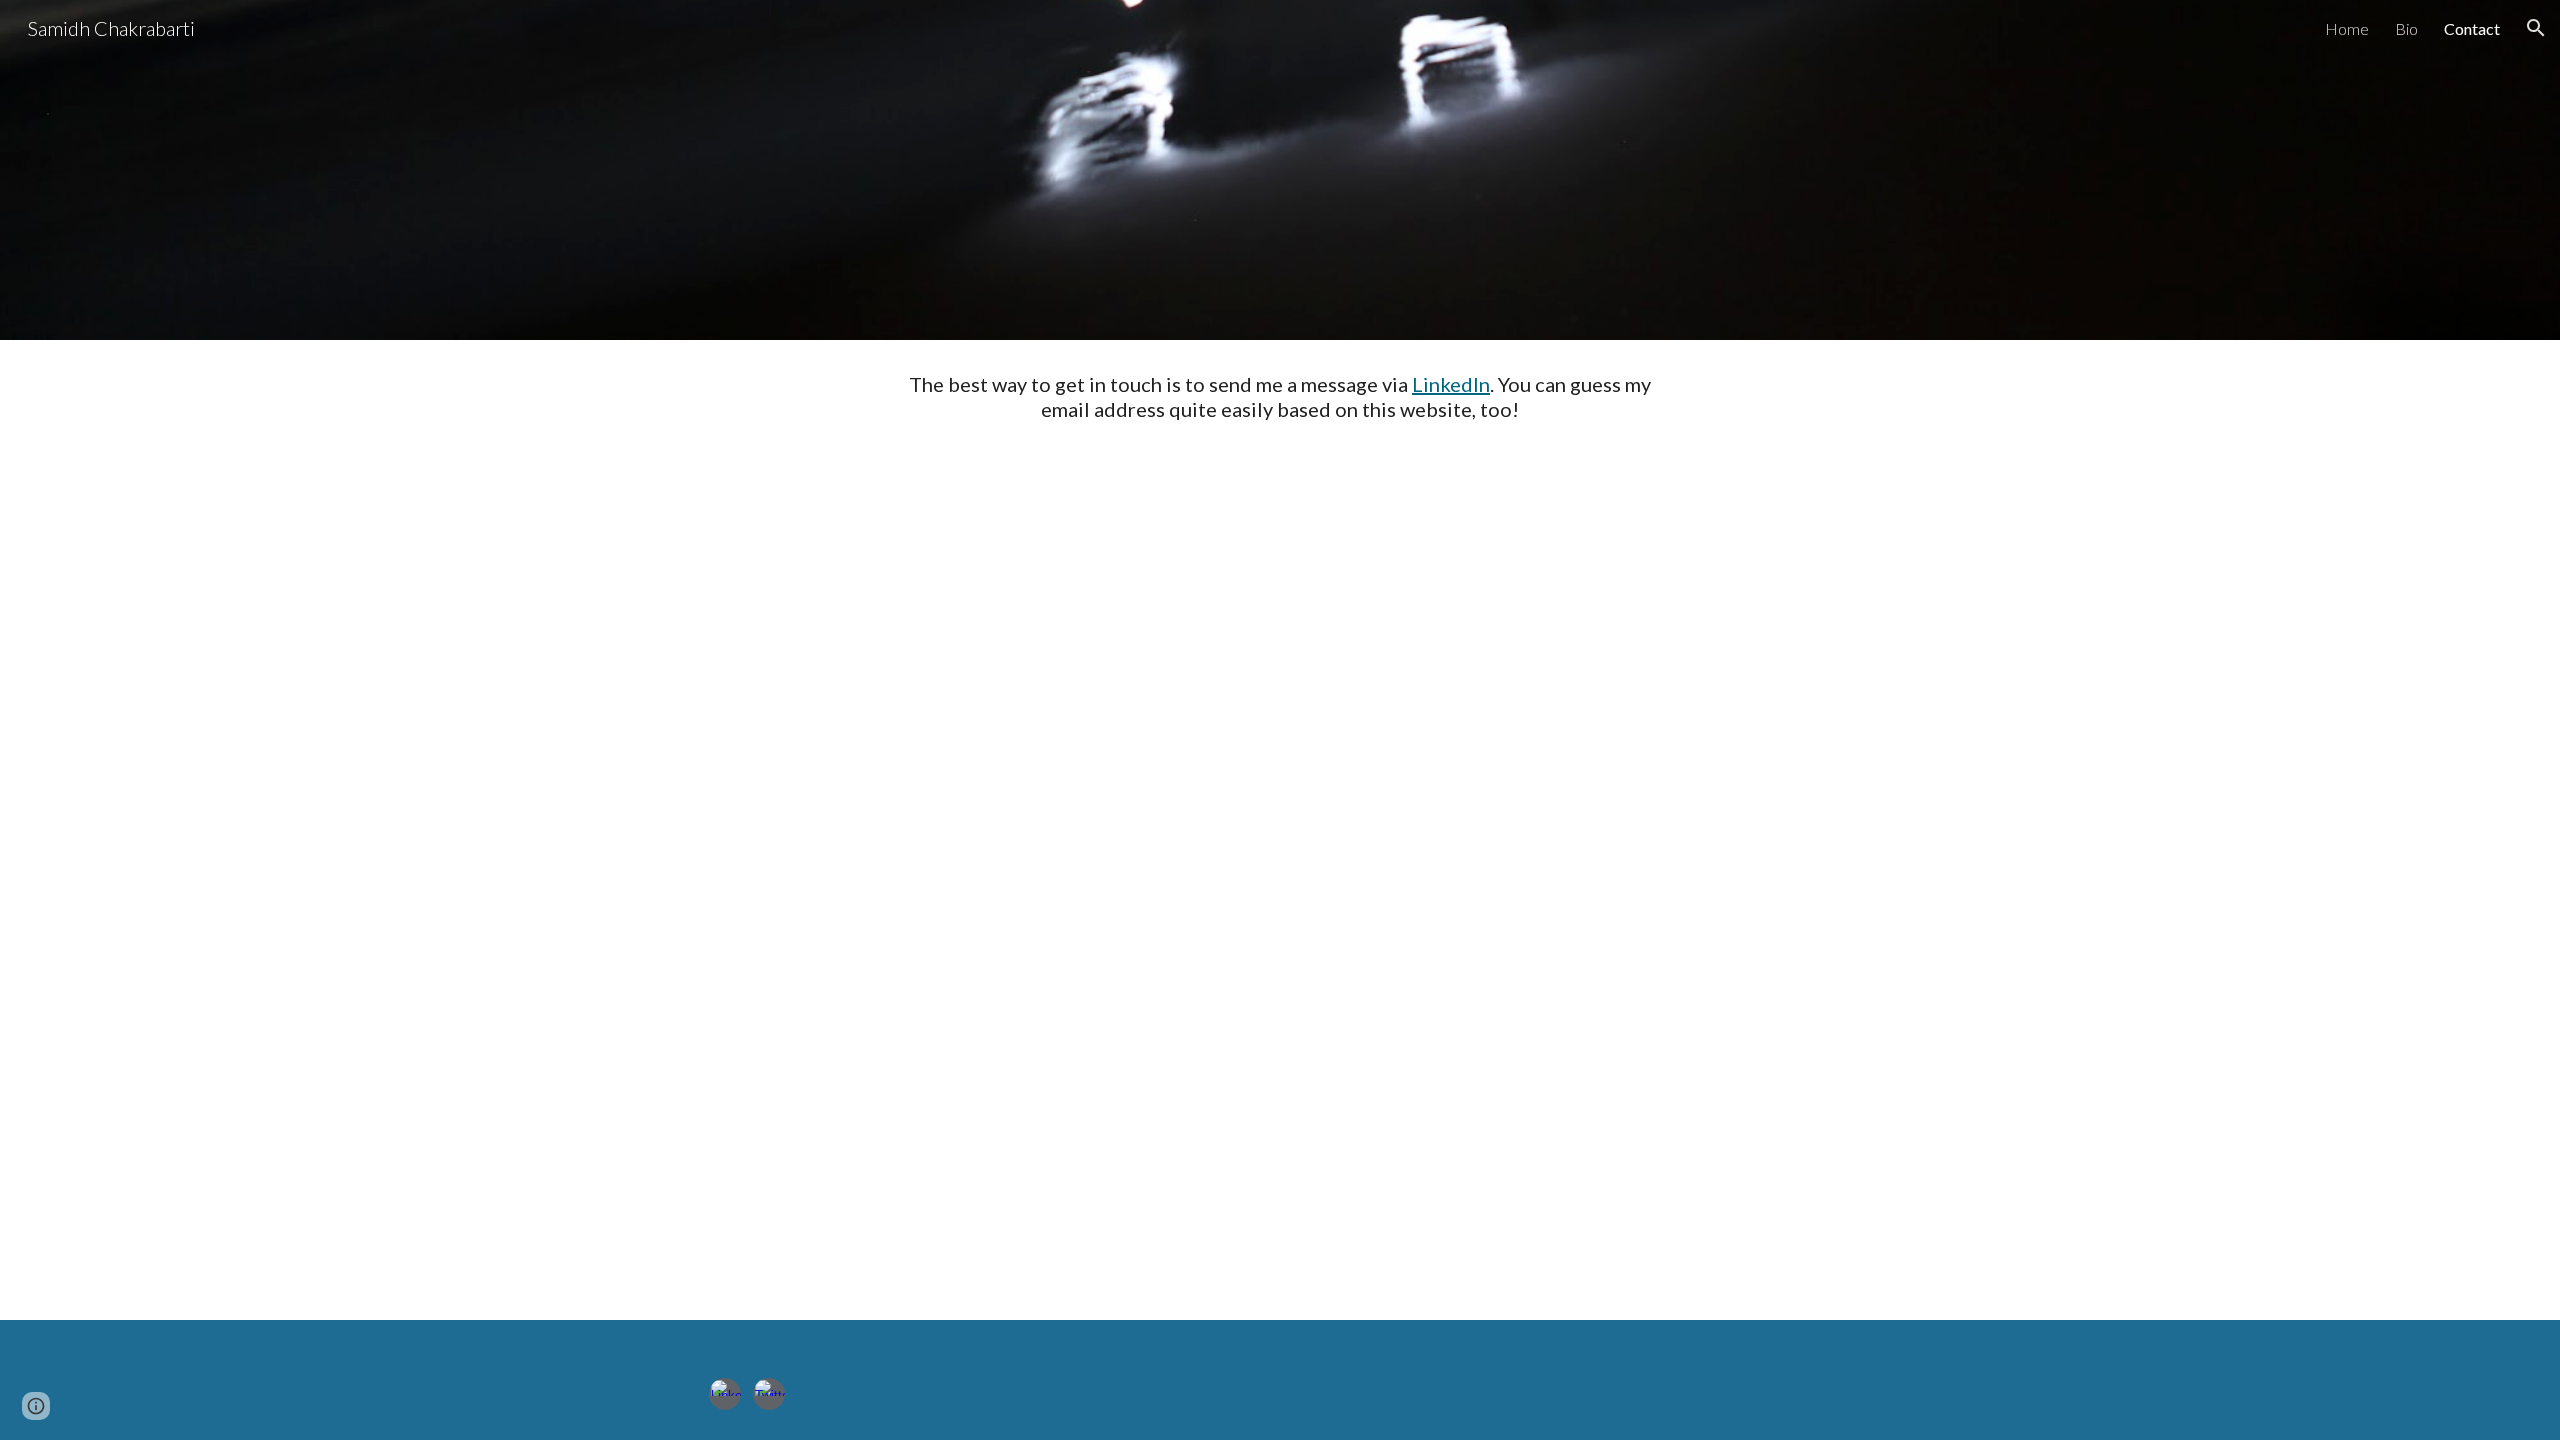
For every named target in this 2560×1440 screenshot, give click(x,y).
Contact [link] (2472, 28)
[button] (2536, 28)
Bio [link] (2406, 28)
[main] (1280, 397)
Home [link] (2347, 28)
